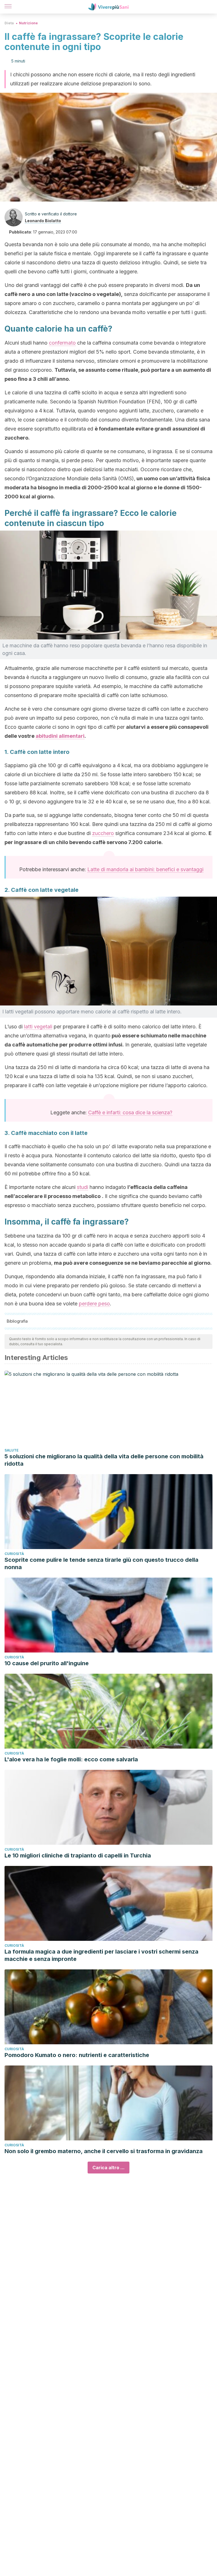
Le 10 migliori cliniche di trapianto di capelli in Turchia (78, 1855)
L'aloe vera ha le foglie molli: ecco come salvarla (71, 1759)
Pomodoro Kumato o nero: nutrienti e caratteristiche (77, 2055)
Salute (12, 1450)
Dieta (9, 23)
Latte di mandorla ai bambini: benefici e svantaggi (145, 869)
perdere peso (94, 1304)
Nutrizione (28, 23)
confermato (62, 343)
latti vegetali (38, 1027)
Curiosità (14, 1554)
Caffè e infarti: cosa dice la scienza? (130, 1112)
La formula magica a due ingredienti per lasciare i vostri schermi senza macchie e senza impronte (101, 1955)
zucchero (103, 833)
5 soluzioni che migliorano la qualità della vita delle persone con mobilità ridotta (104, 1460)
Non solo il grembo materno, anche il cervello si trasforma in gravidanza (104, 2151)
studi (83, 1187)
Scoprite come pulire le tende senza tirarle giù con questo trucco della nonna (101, 1563)
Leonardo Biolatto (43, 221)
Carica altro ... (108, 2168)
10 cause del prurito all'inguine (47, 1663)
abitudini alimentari (60, 736)
